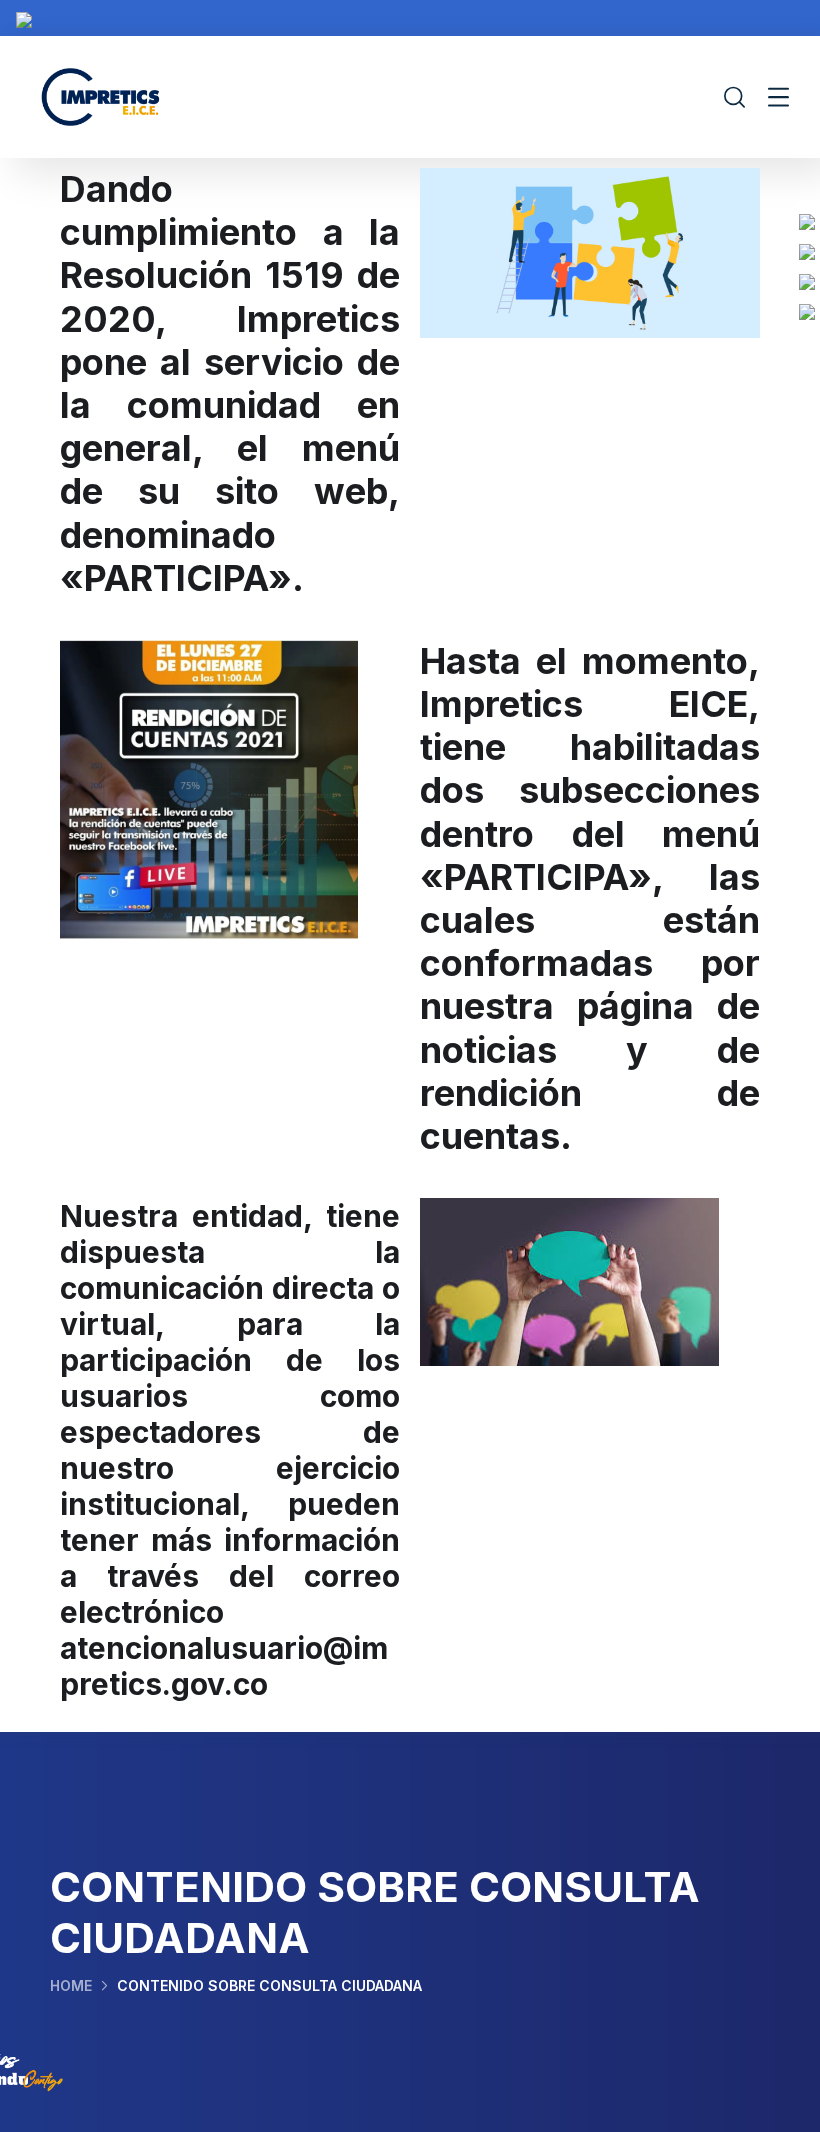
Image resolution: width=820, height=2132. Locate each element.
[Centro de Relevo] (807, 310)
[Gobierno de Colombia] (24, 18)
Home (71, 1985)
